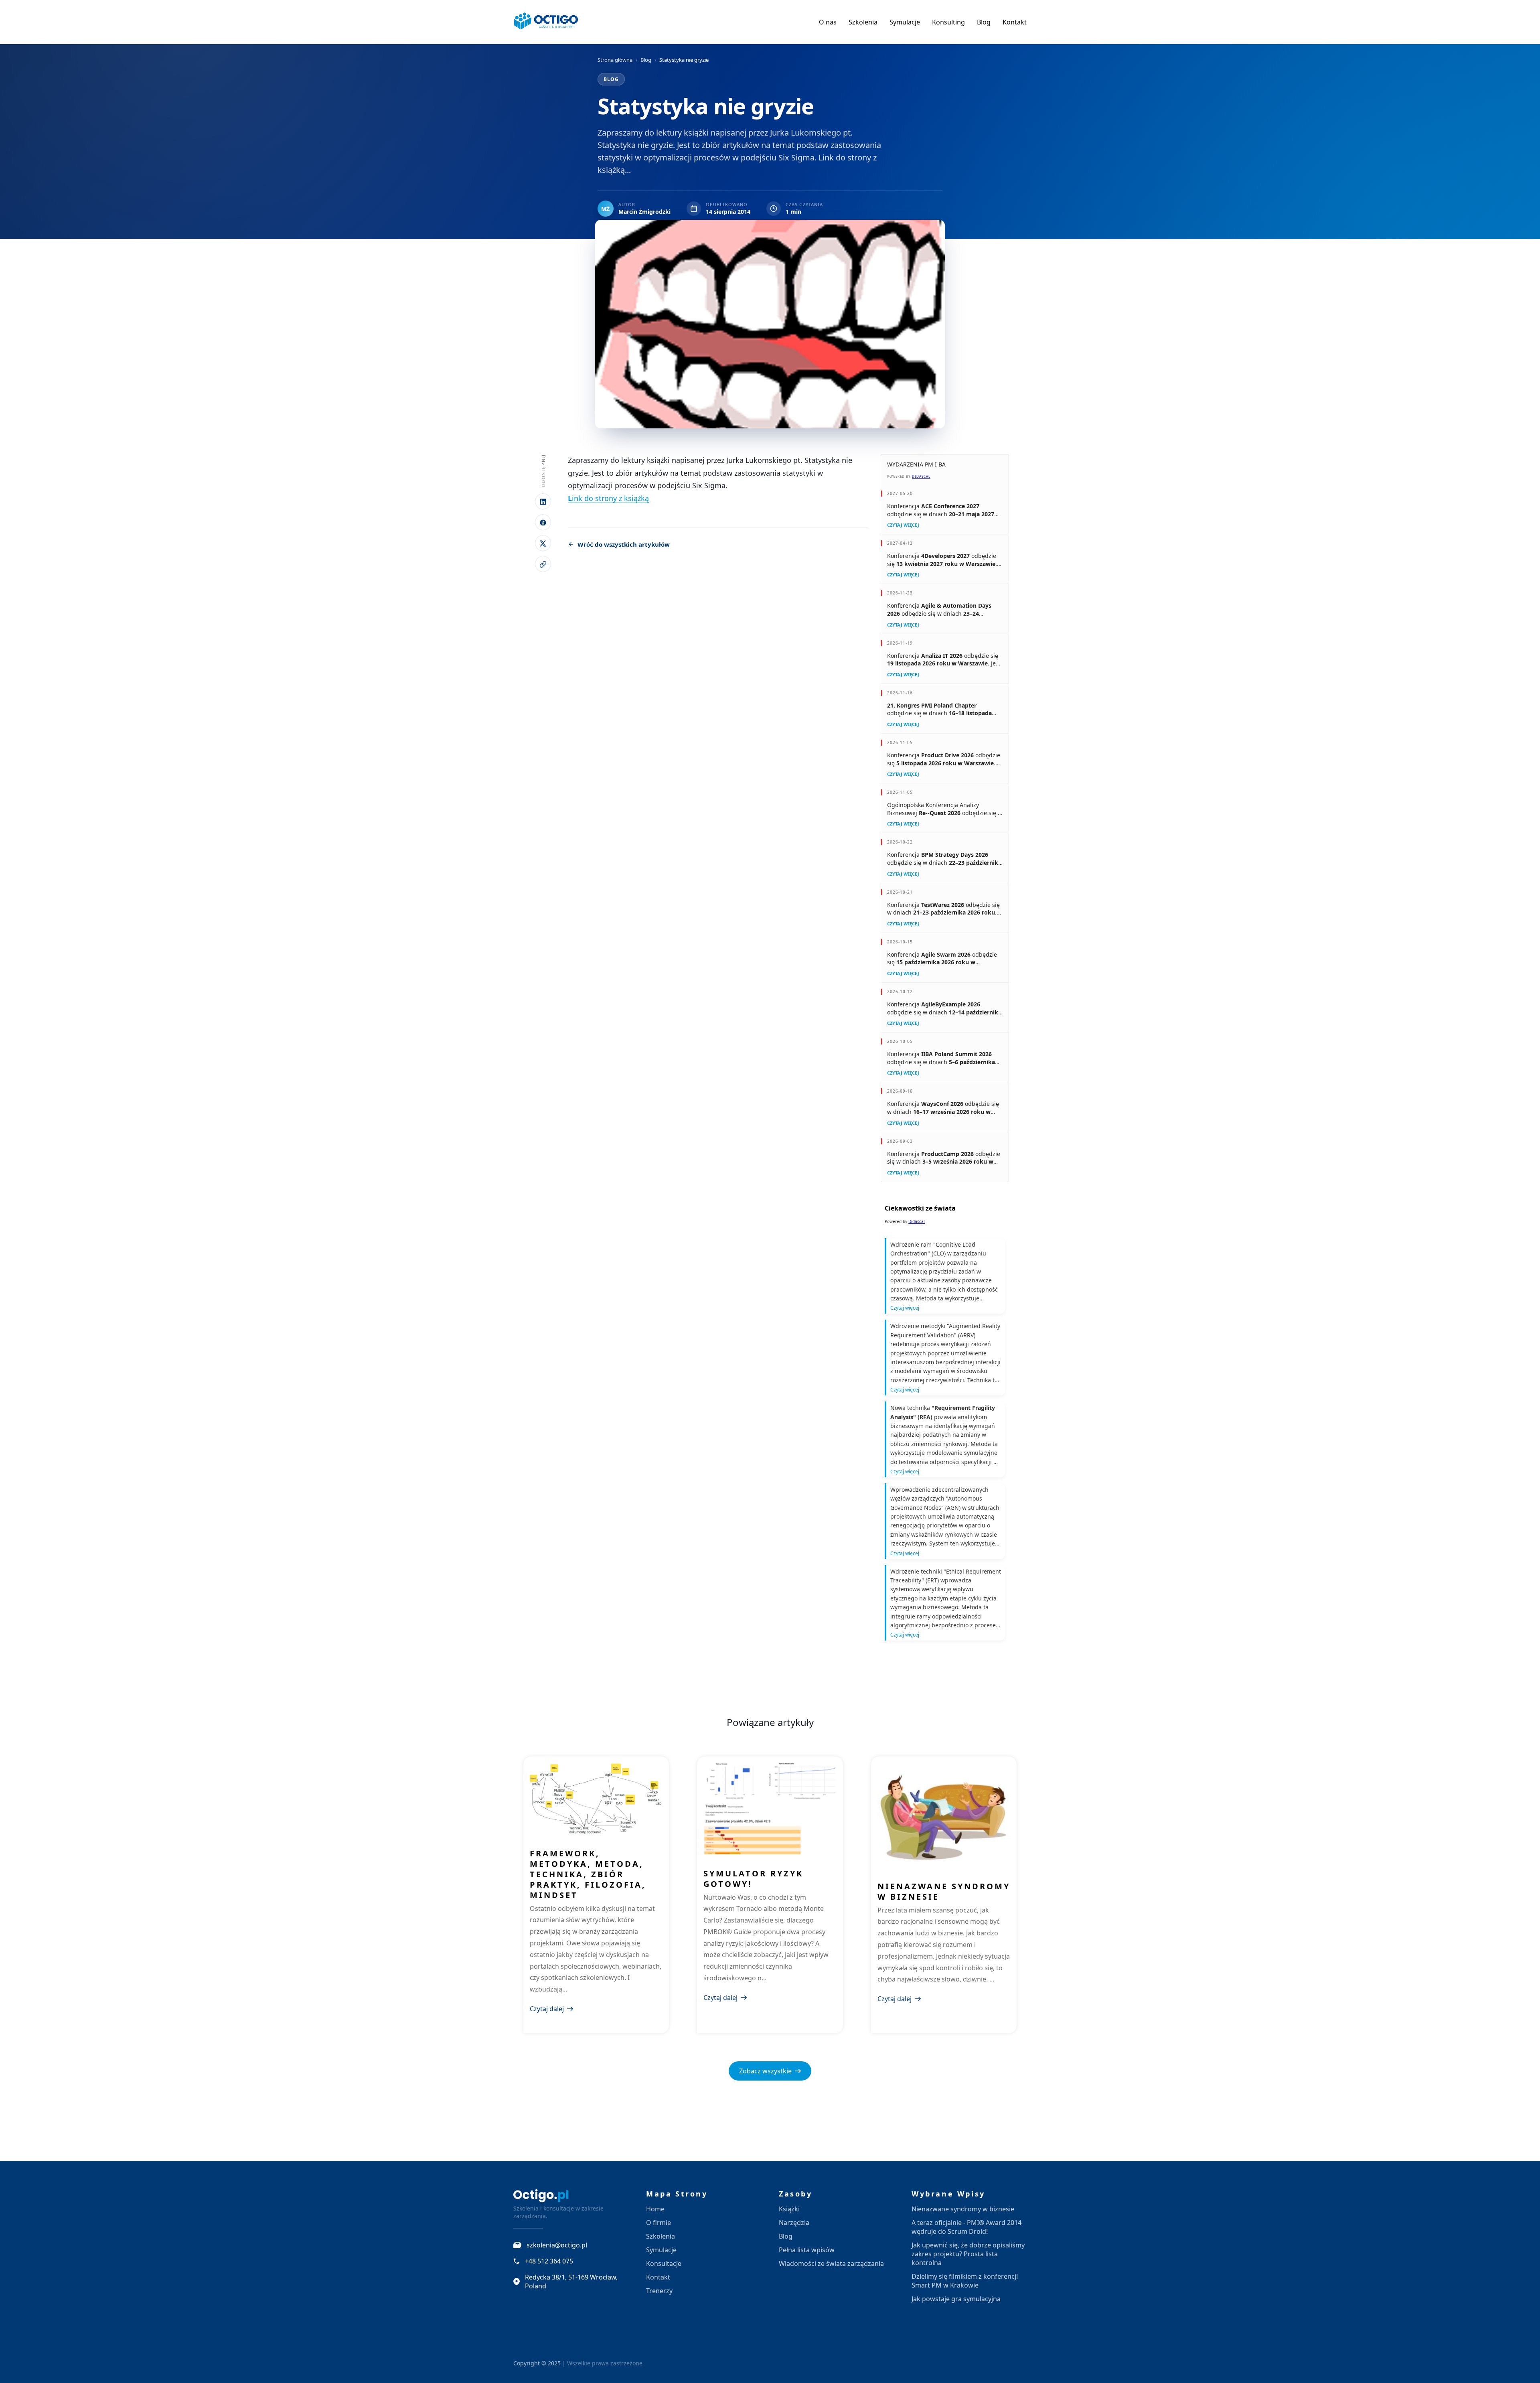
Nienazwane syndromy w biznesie (944, 1891)
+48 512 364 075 (549, 2261)
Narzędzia (794, 2223)
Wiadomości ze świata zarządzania (831, 2263)
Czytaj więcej (903, 525)
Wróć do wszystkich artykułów (624, 544)
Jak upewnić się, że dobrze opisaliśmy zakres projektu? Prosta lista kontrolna (968, 2254)
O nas (828, 22)
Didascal (921, 476)
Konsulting (948, 22)
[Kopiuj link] (543, 564)
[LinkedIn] (543, 502)
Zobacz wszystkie (765, 2071)
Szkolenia (863, 22)
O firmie (659, 2223)
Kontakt (1015, 22)
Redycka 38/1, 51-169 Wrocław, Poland (571, 2282)
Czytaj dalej (547, 2009)
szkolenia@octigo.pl (557, 2245)
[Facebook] (543, 523)
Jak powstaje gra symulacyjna (956, 2299)
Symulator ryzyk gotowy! (753, 1879)
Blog (984, 22)
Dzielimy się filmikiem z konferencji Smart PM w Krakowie (965, 2281)
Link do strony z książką (608, 498)
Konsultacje (664, 2263)
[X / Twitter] (543, 544)
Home (655, 2209)
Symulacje (905, 22)
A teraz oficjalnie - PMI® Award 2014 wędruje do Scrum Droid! (967, 2227)
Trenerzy (659, 2291)
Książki (789, 2209)
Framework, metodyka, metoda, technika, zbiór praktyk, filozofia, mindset (588, 1874)
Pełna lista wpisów (807, 2250)
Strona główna (615, 60)
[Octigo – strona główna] (546, 22)
